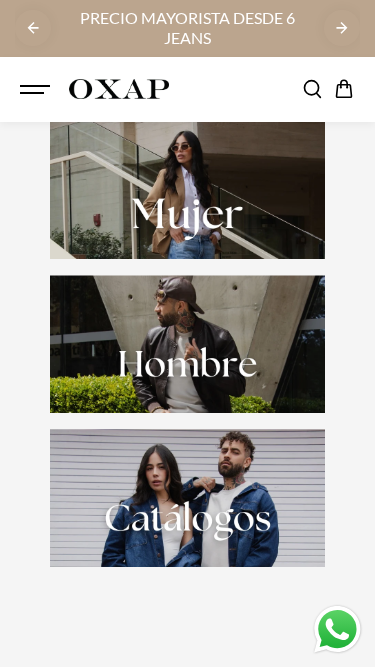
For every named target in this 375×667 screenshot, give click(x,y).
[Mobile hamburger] (37, 89)
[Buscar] (312, 89)
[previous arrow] (33, 28)
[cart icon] (344, 89)
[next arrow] (342, 28)
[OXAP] (119, 89)
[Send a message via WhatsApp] (337, 629)
